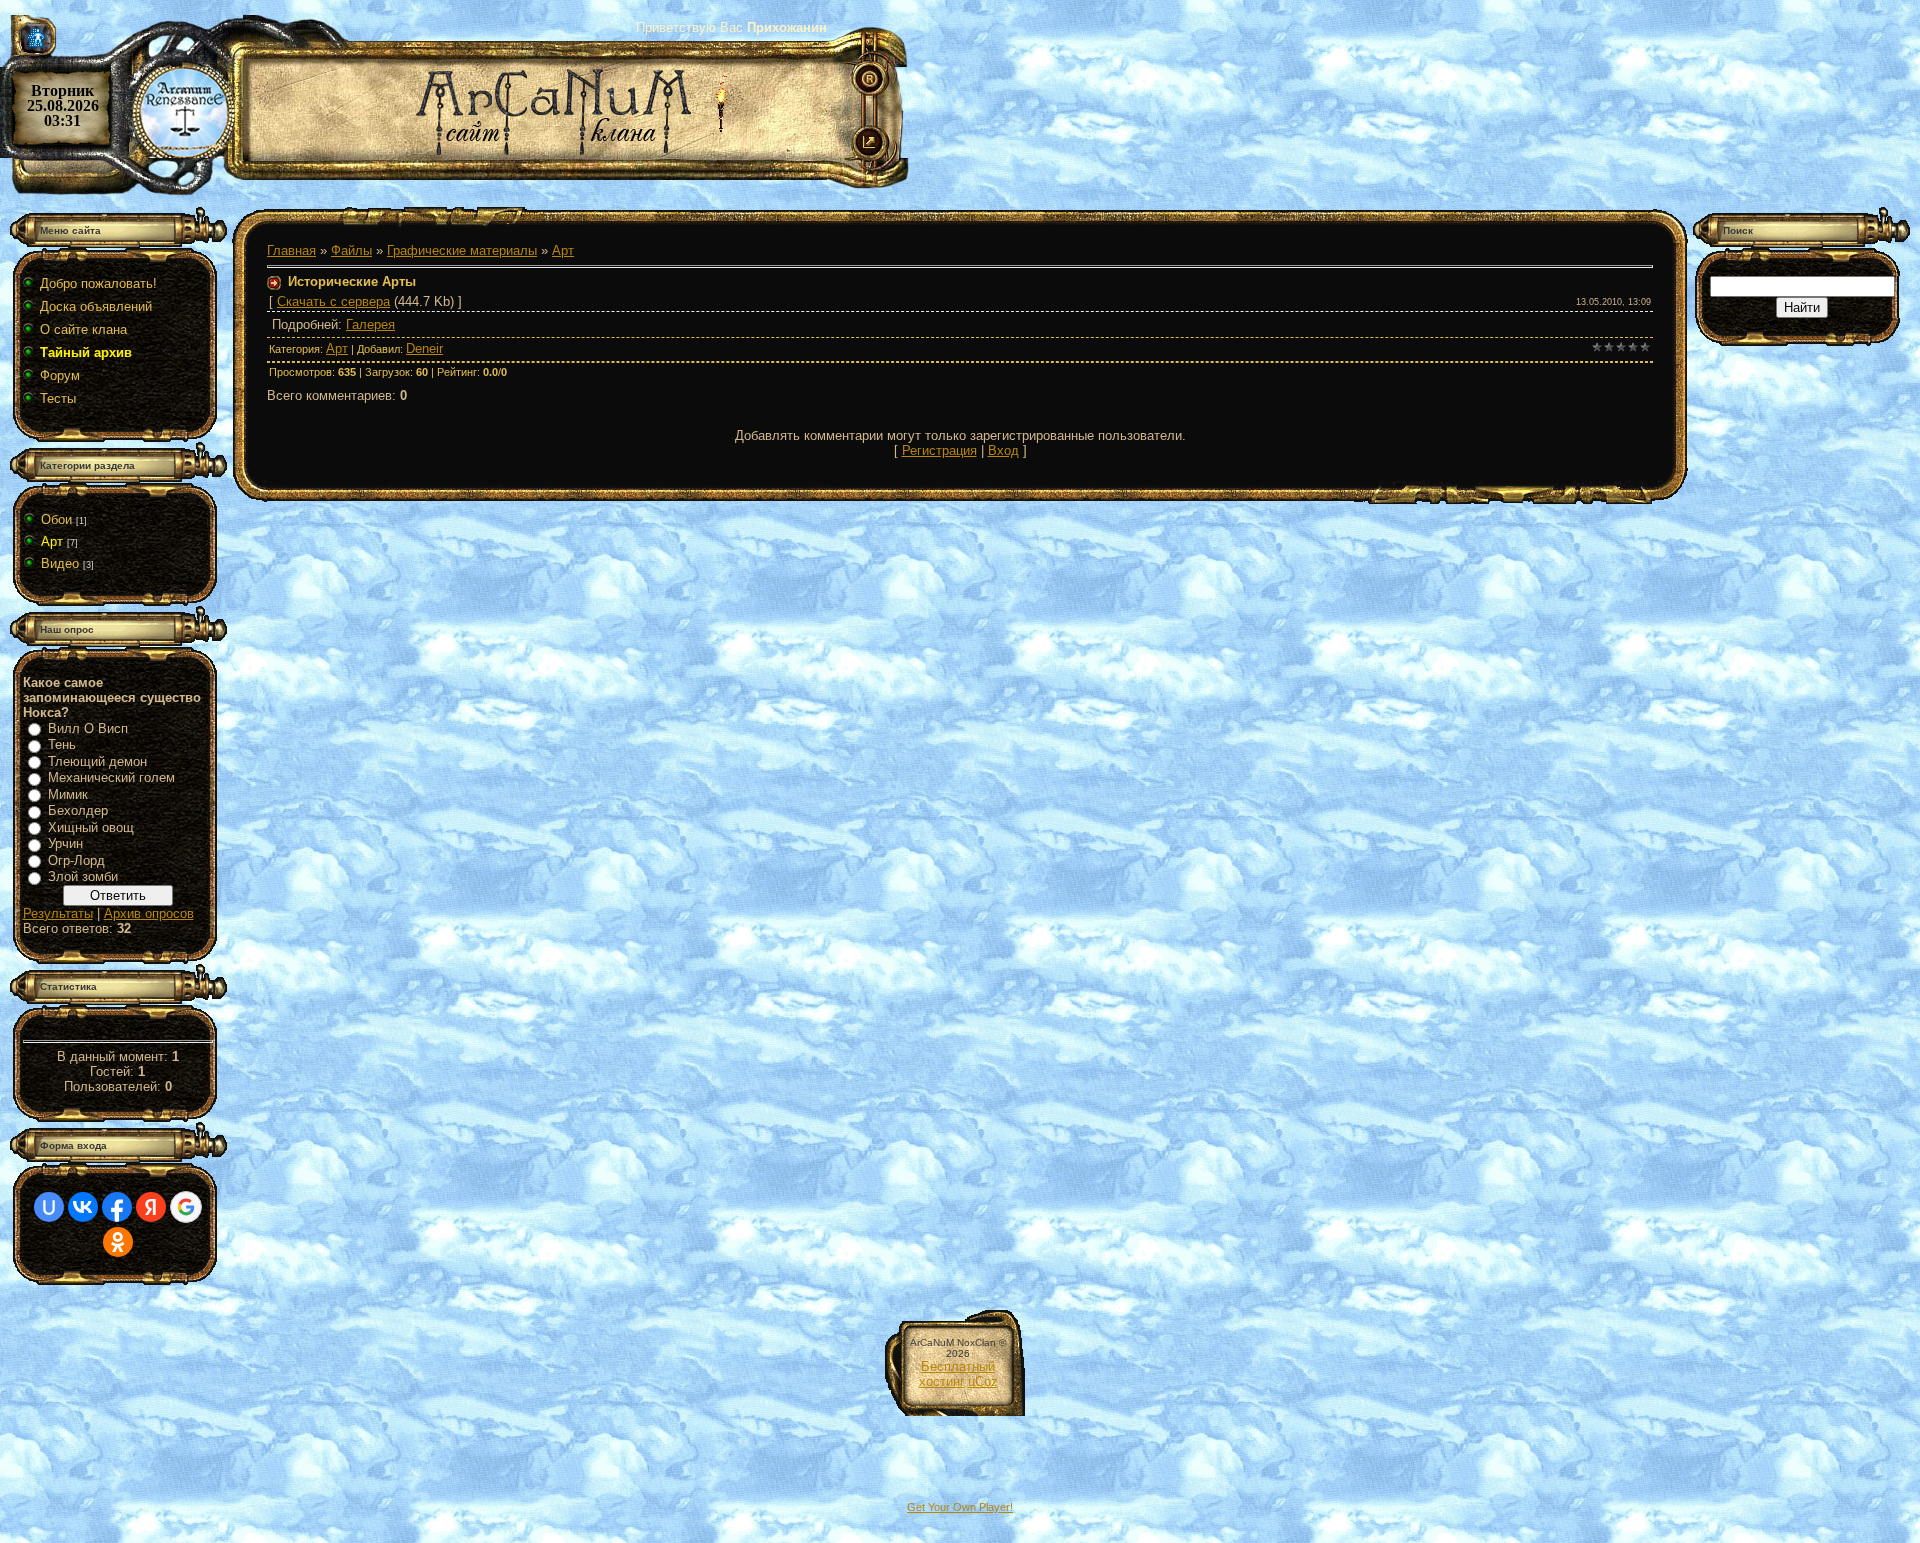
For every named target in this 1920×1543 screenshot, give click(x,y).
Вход (1003, 450)
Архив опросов (149, 913)
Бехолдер (78, 810)
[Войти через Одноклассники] (118, 1242)
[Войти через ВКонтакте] (83, 1207)
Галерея (370, 324)
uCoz (983, 1381)
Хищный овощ (91, 827)
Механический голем (111, 777)
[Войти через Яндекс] (151, 1207)
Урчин (65, 843)
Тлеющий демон (97, 761)
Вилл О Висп (88, 728)
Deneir (424, 348)
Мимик (68, 794)
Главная (291, 250)
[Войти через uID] (49, 1207)
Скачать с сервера (333, 301)
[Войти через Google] (186, 1207)
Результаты (58, 913)
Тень (62, 744)
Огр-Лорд (76, 860)
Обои (56, 519)
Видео (60, 563)
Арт (52, 541)
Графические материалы (462, 250)
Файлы (351, 250)
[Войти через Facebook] (117, 1207)
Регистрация (939, 450)
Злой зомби (83, 876)
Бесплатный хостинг (957, 1374)
